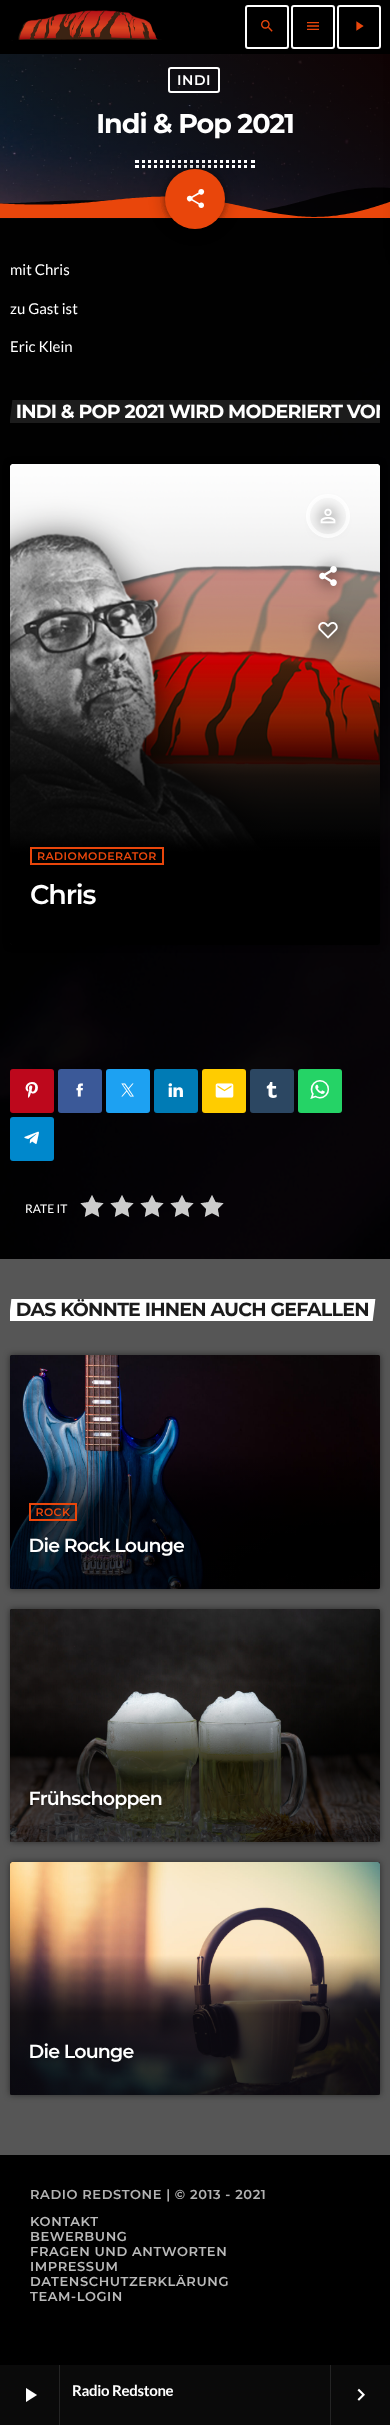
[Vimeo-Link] (87, 27)
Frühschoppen (96, 1798)
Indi (194, 80)
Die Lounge (81, 2051)
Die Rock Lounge (107, 1545)
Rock (53, 1512)
